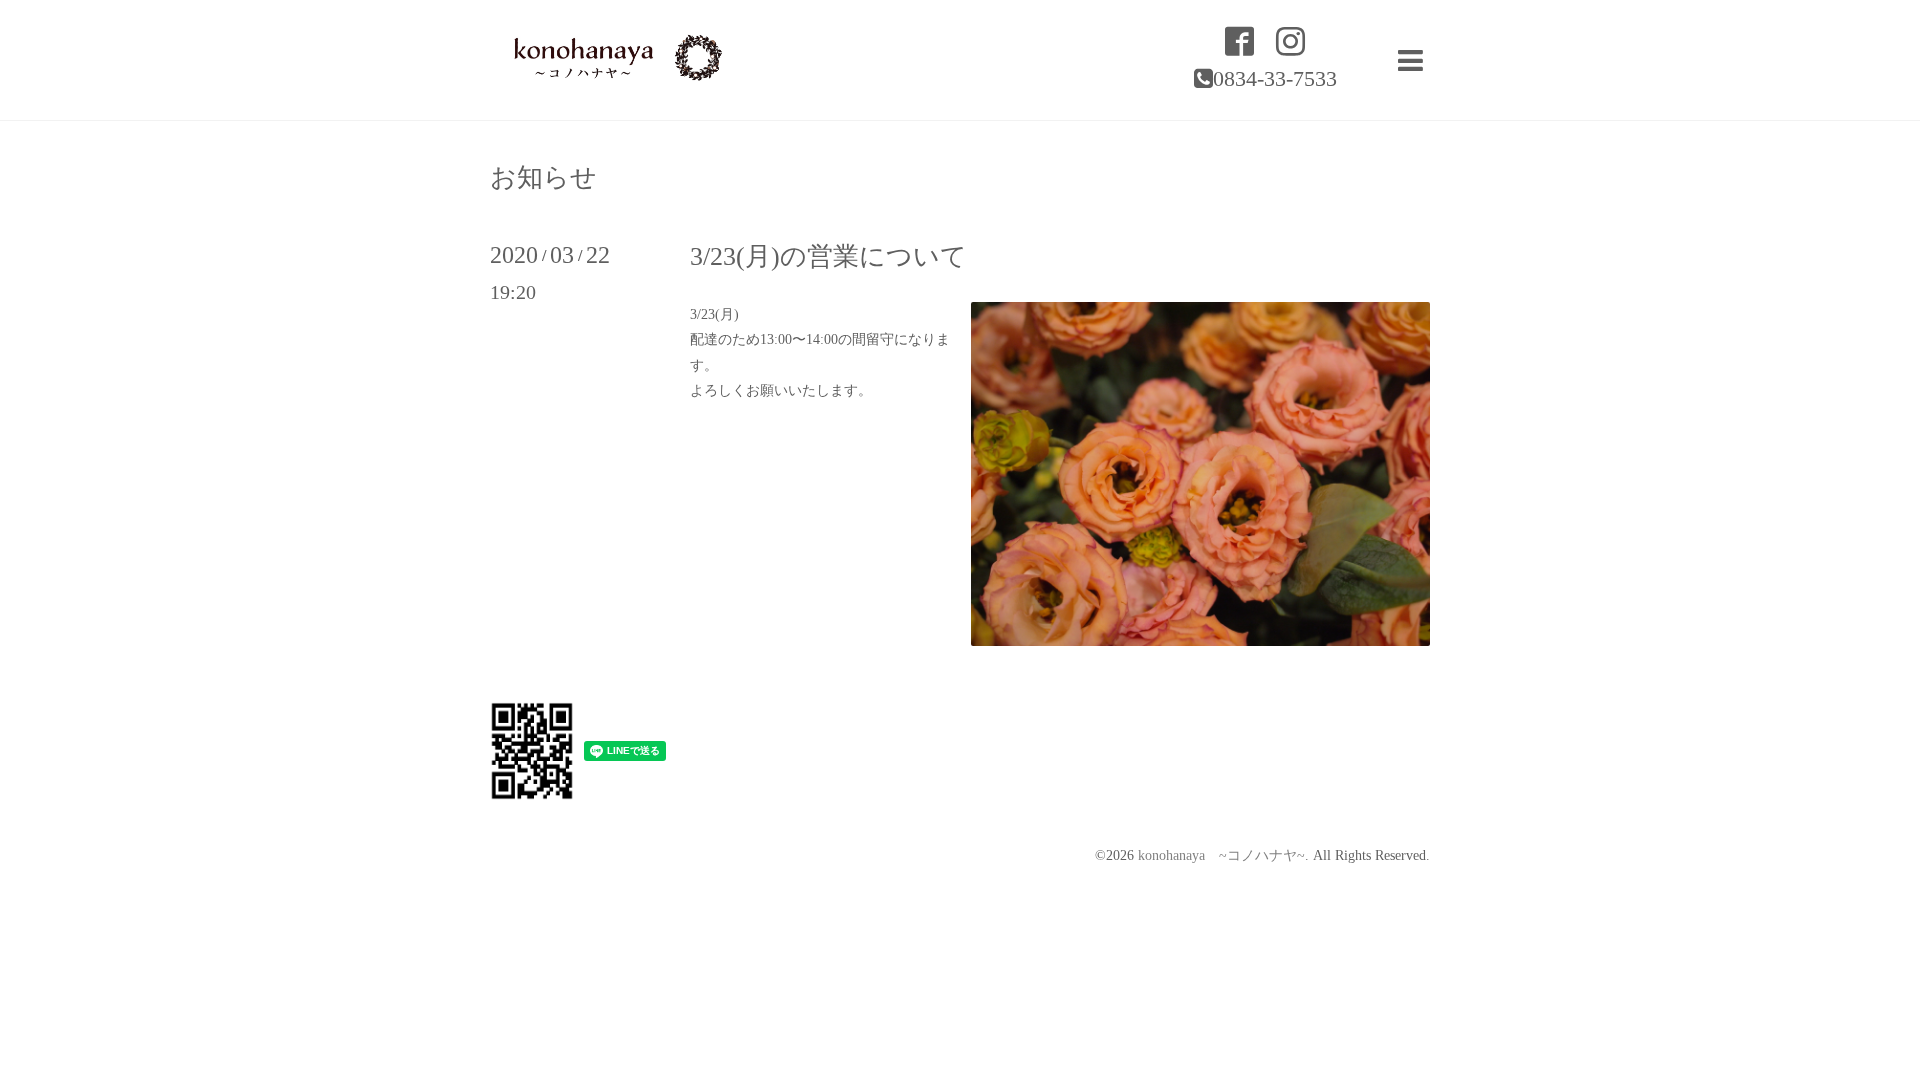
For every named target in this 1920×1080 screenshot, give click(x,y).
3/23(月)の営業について (828, 256)
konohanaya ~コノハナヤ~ (1221, 855)
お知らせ (543, 178)
